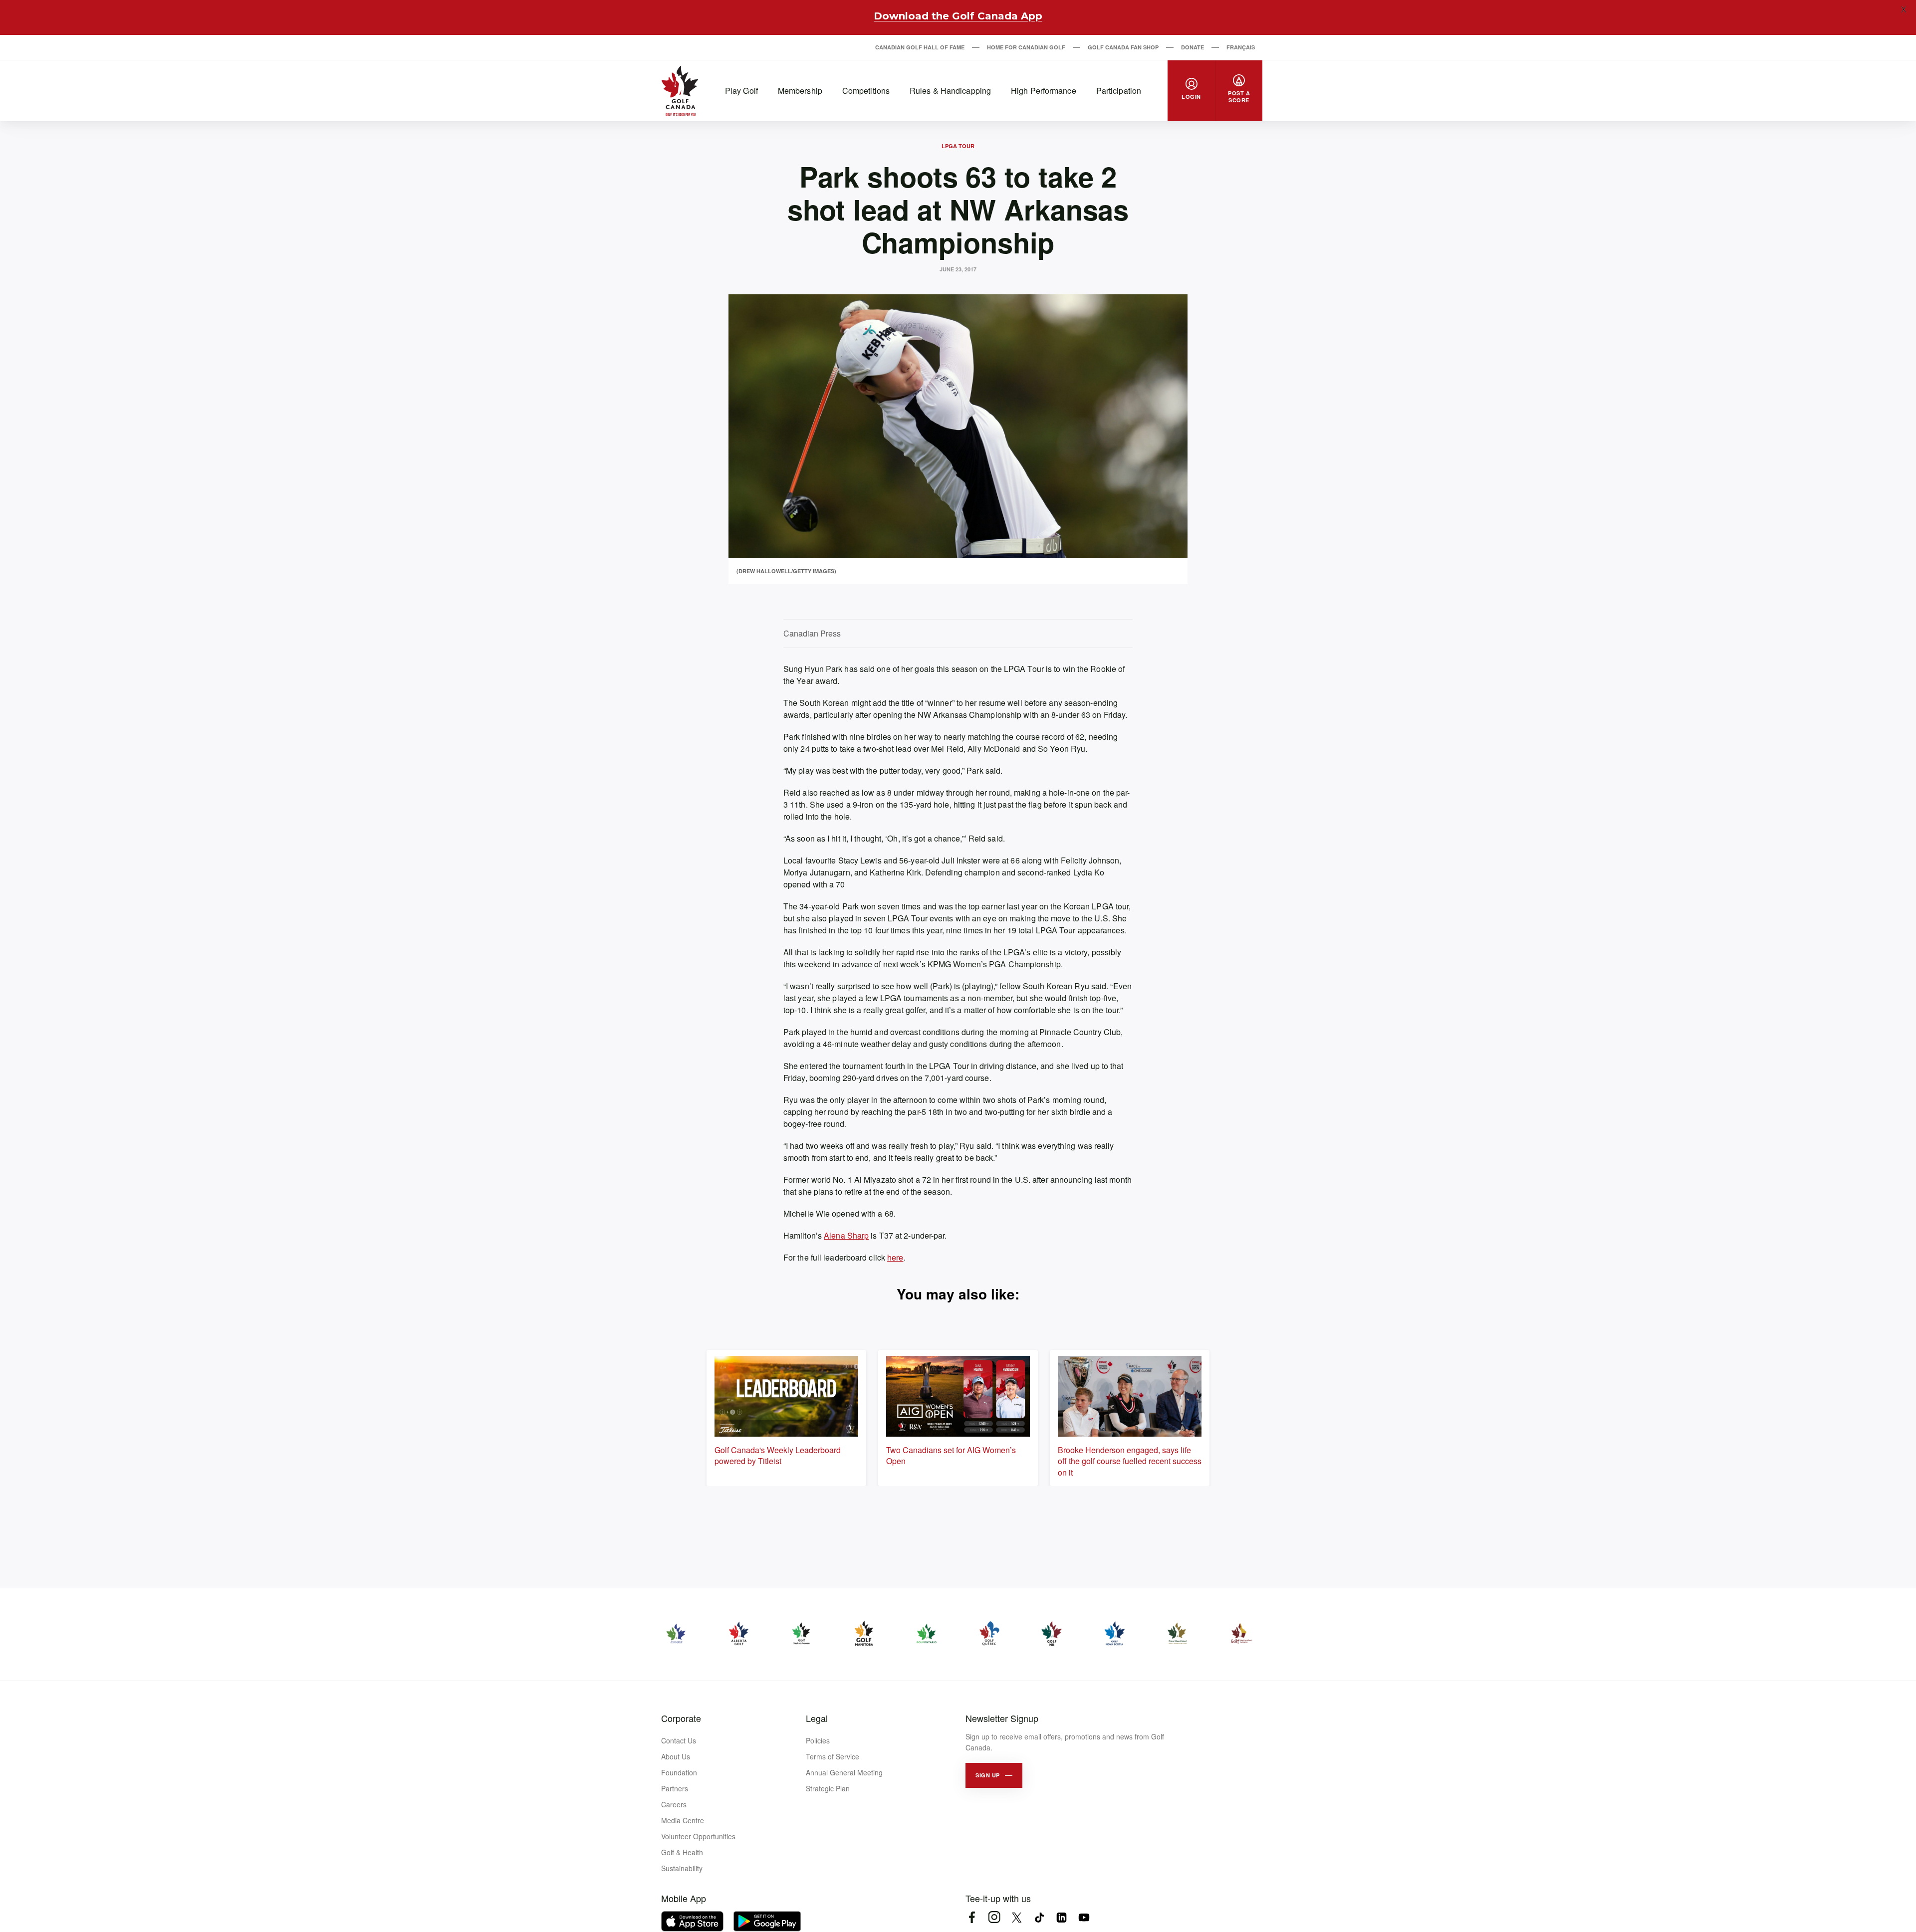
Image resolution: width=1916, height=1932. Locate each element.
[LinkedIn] (1062, 1917)
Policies (818, 1740)
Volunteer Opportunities (698, 1836)
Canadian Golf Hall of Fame (920, 47)
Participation (1119, 91)
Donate (1193, 47)
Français (1241, 47)
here (895, 1257)
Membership (800, 91)
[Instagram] (994, 1917)
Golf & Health (682, 1852)
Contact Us (679, 1740)
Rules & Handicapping (950, 91)
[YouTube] (1084, 1917)
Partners (675, 1788)
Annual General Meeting (844, 1772)
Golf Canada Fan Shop (1123, 47)
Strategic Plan (828, 1788)
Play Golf (741, 91)
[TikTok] (1039, 1917)
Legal (817, 1718)
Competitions (866, 91)
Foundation (679, 1772)
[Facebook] (972, 1917)
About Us (676, 1756)
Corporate (681, 1718)
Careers (674, 1804)
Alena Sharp (846, 1235)
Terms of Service (833, 1756)
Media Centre (683, 1820)
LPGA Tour (958, 146)
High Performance (1044, 91)
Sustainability (682, 1868)
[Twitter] (1017, 1917)
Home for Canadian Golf (1026, 47)
